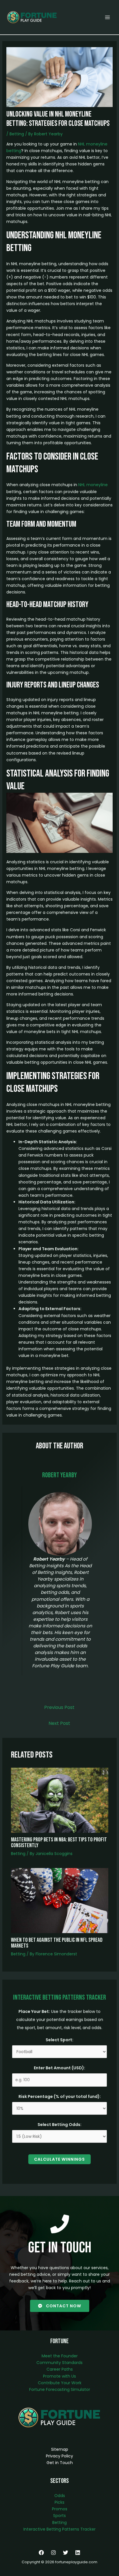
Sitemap (60, 2449)
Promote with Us (59, 2376)
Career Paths (60, 2369)
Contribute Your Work (60, 2383)
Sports (59, 2516)
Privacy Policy (59, 2456)
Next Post (59, 1723)
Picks (59, 2502)
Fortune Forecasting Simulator (60, 2389)
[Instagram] (53, 2553)
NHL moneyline (93, 485)
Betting (17, 134)
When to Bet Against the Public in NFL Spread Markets (57, 1943)
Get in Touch (60, 2463)
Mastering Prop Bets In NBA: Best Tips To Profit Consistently (59, 1843)
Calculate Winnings (59, 2159)
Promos (60, 2509)
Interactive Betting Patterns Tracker (59, 2529)
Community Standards (59, 2363)
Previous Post (59, 1707)
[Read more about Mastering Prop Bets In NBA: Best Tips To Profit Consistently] (60, 1800)
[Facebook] (41, 2553)
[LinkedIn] (78, 2553)
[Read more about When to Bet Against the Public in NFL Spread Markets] (60, 1900)
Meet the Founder (60, 2356)
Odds (60, 2496)
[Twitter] (66, 2553)
